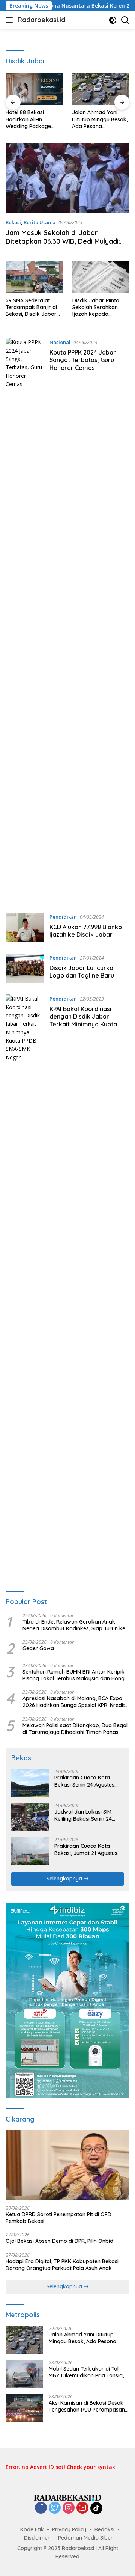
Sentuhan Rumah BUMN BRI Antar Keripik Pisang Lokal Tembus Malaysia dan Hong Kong (73, 1675)
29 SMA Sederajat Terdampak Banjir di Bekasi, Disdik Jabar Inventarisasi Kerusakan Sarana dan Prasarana (31, 307)
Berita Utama (40, 222)
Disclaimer (37, 2538)
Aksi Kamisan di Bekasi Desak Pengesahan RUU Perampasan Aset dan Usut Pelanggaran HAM (89, 2406)
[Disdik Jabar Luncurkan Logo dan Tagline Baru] (25, 968)
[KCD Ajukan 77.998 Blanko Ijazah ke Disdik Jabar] (25, 927)
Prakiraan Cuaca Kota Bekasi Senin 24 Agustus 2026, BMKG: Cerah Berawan (84, 1781)
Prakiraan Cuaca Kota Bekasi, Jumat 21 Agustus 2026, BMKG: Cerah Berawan (86, 1849)
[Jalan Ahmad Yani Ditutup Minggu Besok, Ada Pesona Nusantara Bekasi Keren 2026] (101, 89)
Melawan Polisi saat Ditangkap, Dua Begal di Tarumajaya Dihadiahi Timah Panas (75, 1729)
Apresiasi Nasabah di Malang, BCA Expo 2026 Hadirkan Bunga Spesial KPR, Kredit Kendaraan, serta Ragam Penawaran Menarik (74, 1702)
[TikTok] (96, 2508)
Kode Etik (32, 2529)
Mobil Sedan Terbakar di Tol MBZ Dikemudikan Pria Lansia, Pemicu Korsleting (86, 2372)
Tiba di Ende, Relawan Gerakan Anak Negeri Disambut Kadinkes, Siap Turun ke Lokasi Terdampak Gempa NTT (74, 1625)
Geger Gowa (38, 1648)
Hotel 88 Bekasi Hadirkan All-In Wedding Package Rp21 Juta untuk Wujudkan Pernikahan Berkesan (33, 119)
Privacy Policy (69, 2529)
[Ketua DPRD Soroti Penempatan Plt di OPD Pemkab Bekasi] (67, 2165)
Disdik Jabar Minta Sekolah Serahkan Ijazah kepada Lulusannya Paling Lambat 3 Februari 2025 (96, 307)
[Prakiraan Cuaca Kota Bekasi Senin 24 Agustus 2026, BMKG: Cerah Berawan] (30, 1783)
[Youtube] (82, 2508)
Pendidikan (63, 917)
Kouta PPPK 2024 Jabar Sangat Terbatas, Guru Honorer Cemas (83, 360)
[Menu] (11, 20)
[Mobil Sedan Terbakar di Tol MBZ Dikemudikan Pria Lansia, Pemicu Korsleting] (24, 2374)
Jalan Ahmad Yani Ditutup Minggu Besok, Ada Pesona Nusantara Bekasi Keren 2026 (100, 119)
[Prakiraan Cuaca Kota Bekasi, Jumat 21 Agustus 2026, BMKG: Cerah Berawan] (30, 1851)
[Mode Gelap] (113, 20)
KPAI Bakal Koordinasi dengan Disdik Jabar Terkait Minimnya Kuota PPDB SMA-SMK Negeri (83, 1020)
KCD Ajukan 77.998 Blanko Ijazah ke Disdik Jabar (86, 931)
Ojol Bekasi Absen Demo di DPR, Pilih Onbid (59, 2241)
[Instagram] (69, 2508)
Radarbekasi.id (41, 20)
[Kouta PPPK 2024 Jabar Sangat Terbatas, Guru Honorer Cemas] (25, 620)
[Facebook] (41, 2508)
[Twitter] (55, 2508)
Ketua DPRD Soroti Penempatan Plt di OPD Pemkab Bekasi (58, 2218)
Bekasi (13, 222)
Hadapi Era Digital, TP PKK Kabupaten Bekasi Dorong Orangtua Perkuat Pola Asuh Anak (62, 2265)
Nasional (60, 342)
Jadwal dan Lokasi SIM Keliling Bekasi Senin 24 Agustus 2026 (83, 1815)
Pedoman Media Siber (85, 2538)
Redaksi (104, 2529)
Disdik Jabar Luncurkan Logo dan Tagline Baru (83, 972)
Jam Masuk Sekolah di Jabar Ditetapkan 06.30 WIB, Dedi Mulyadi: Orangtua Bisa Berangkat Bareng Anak (63, 246)
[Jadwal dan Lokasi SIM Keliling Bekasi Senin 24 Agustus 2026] (30, 1817)
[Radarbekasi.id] (67, 2497)
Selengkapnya (65, 1879)
